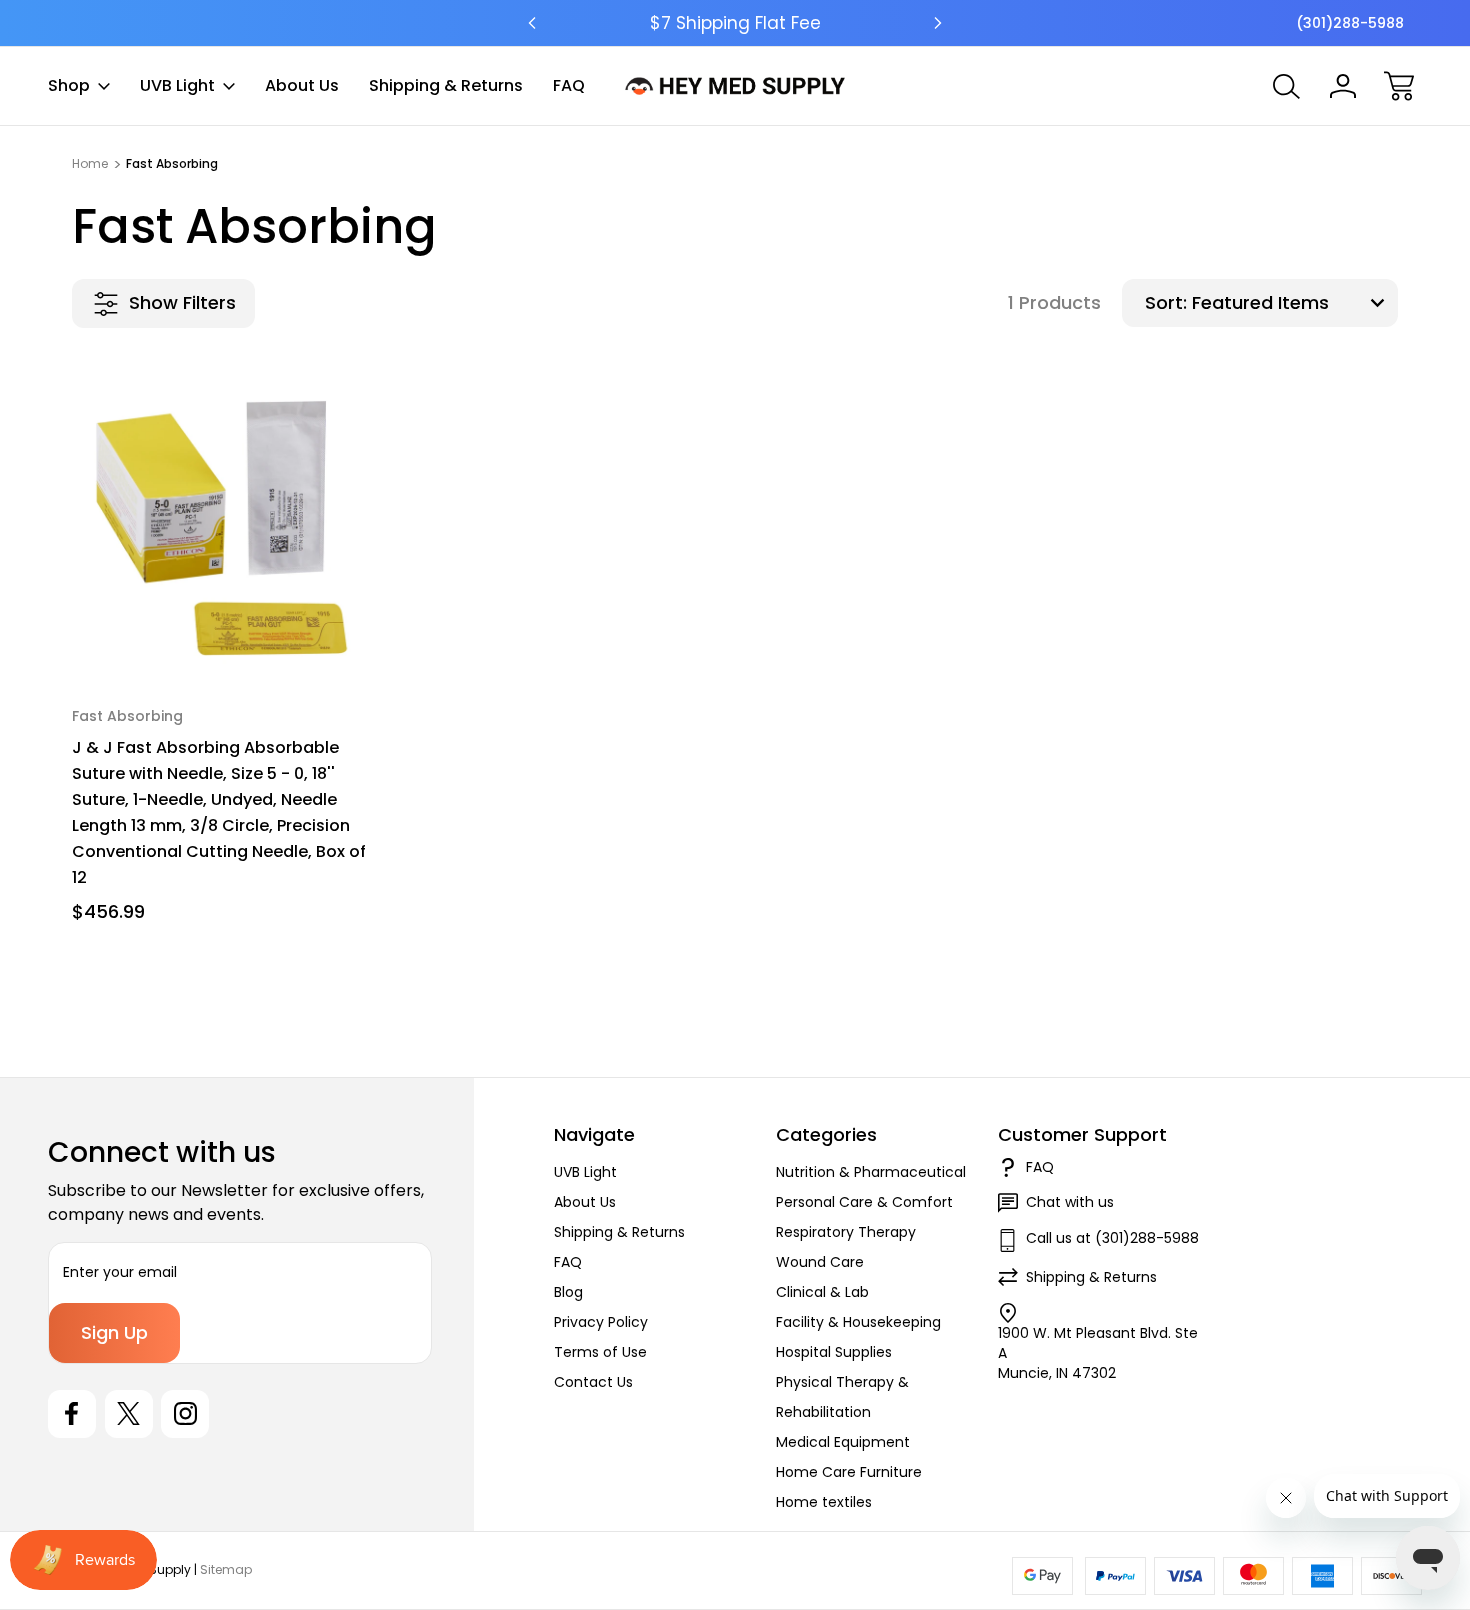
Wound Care (820, 1262)
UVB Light (177, 85)
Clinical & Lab (822, 1292)
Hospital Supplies (834, 1352)
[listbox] (1292, 303)
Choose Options (226, 632)
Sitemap (226, 1569)
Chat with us (1070, 1202)
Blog (568, 1292)
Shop (69, 85)
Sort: (1166, 302)
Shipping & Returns (446, 85)
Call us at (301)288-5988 (1112, 1238)
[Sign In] (1343, 86)
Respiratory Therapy (846, 1232)
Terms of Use (600, 1352)
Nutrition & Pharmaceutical (871, 1172)
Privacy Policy (601, 1322)
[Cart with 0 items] (1399, 86)
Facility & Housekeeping (858, 1322)
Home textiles (824, 1502)
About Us (302, 85)
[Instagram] (185, 1414)
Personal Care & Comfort (864, 1202)
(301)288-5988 (1350, 23)
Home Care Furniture (849, 1472)
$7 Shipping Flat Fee (735, 23)
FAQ (569, 85)
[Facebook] (72, 1414)
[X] (129, 1414)
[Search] (1287, 86)
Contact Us (593, 1382)
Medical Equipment (843, 1442)
